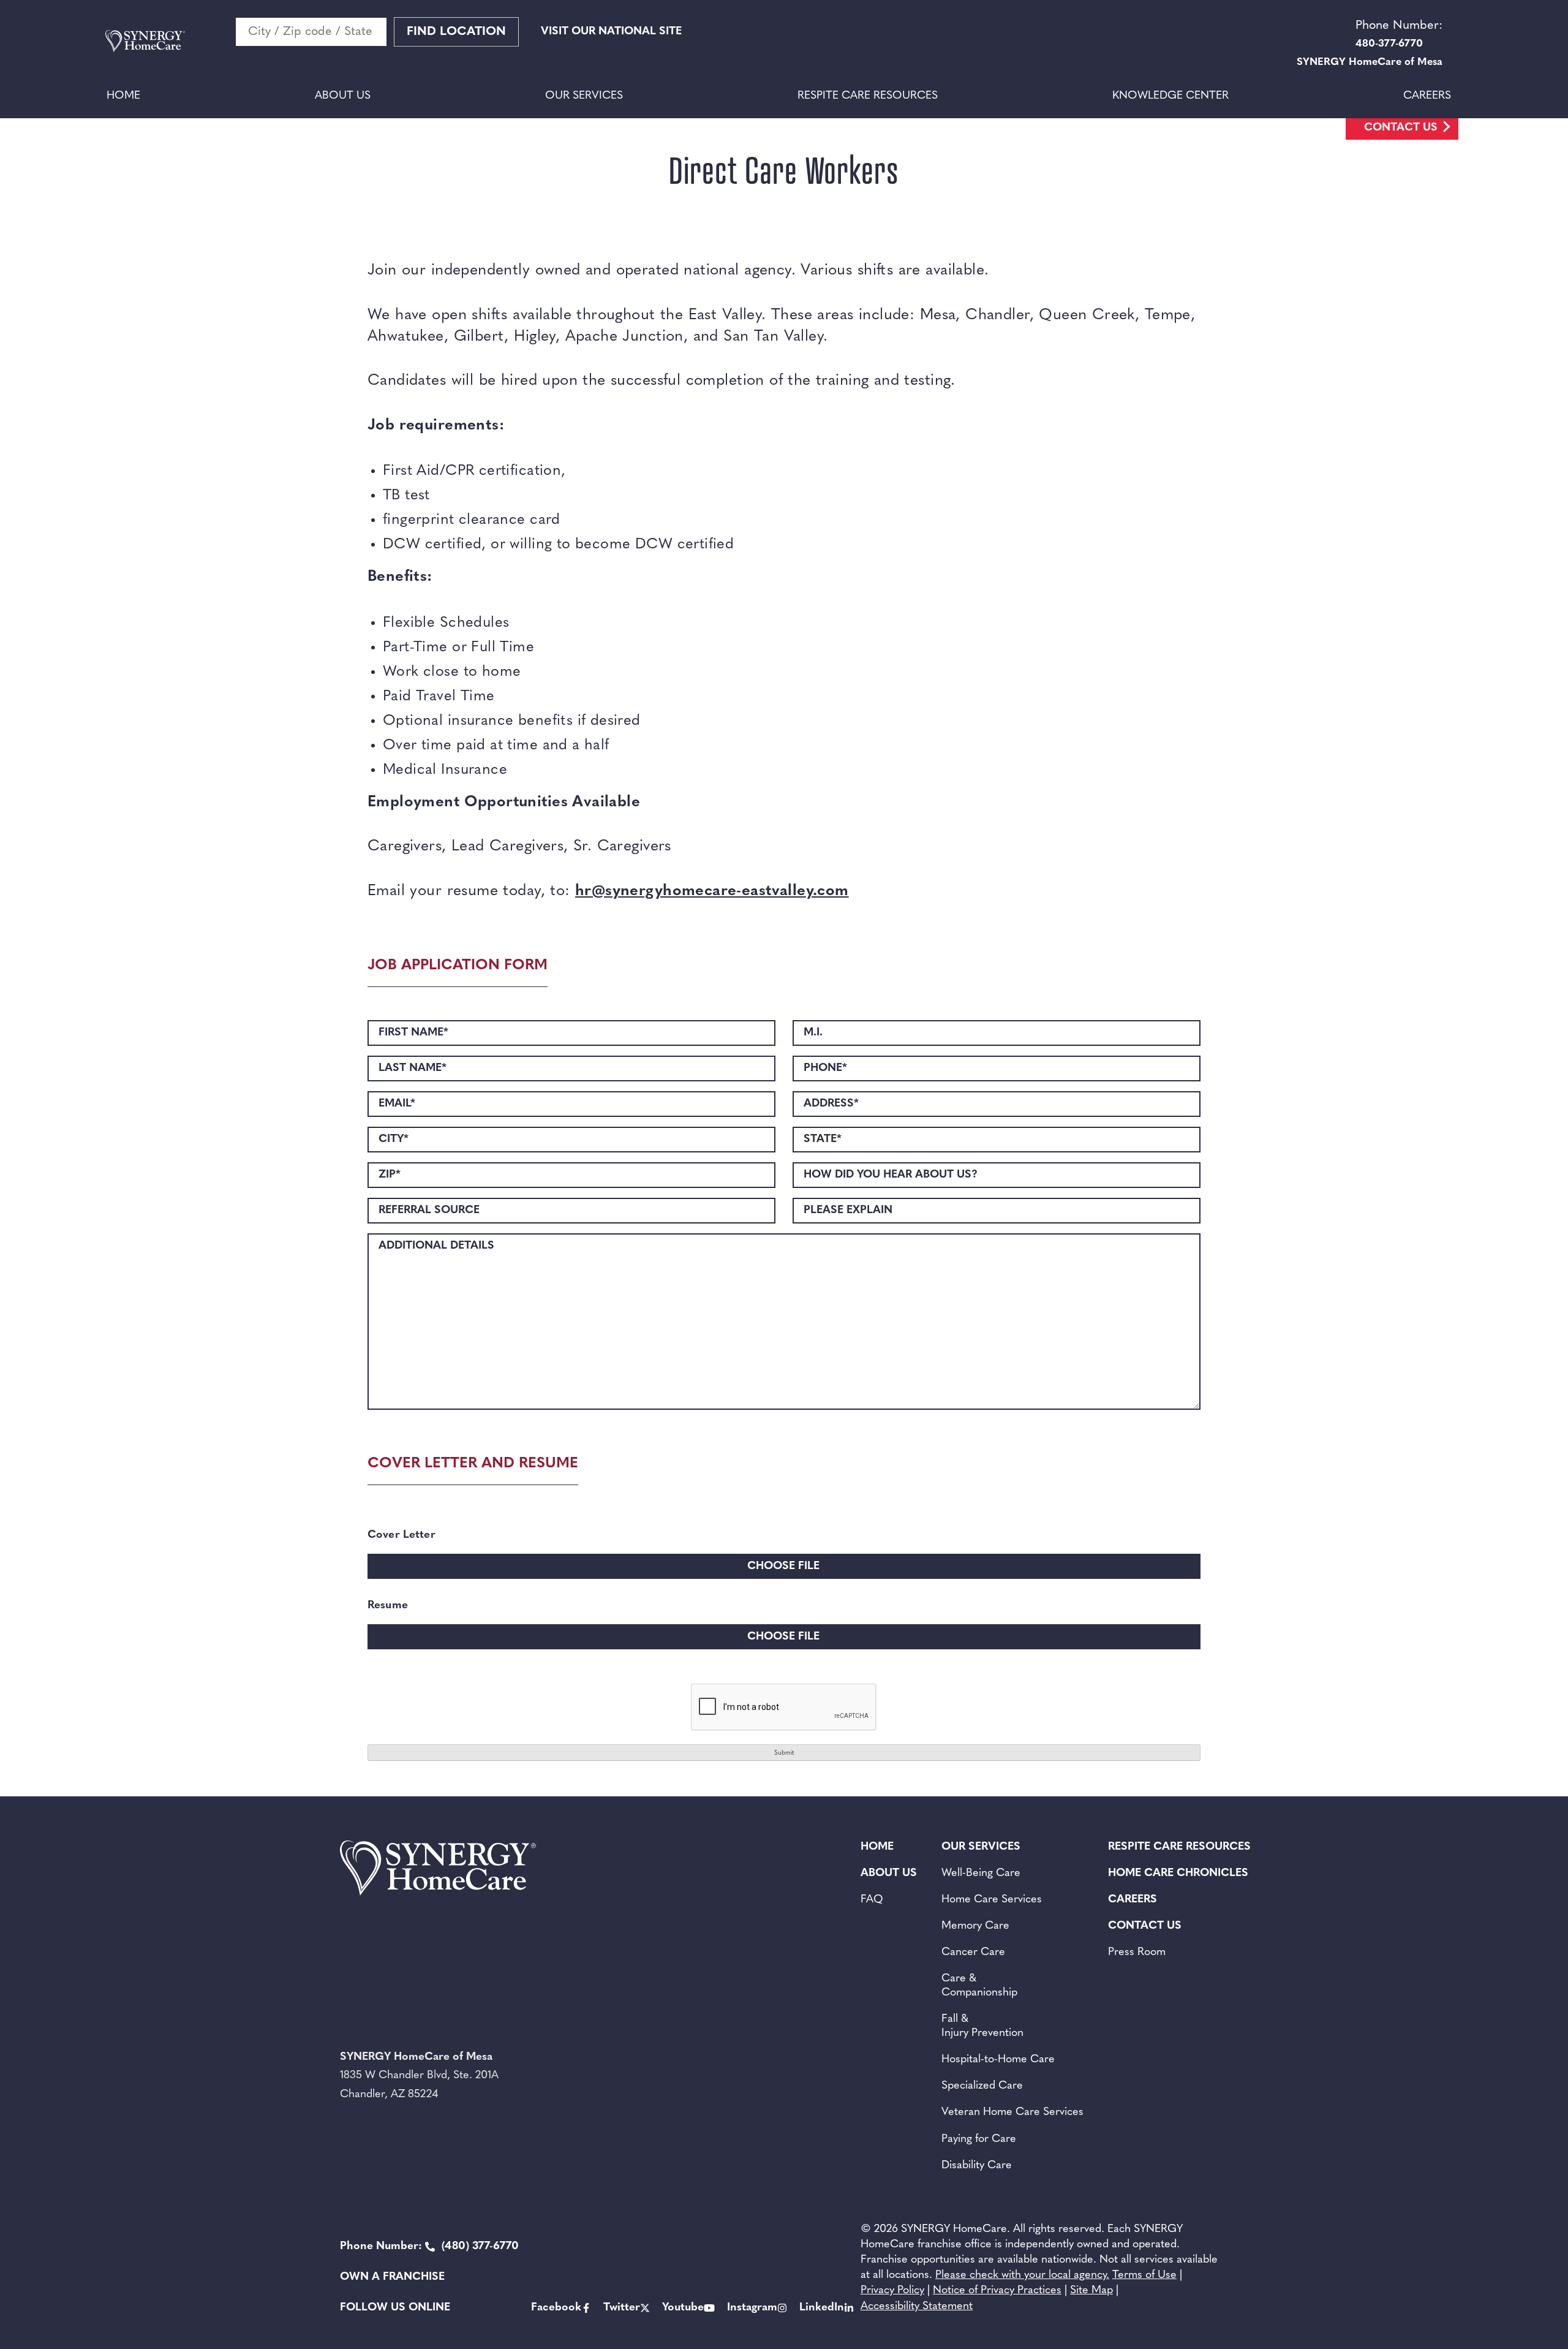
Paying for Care (979, 2139)
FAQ (872, 1900)
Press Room (1137, 1953)
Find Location (456, 32)
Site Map (1091, 2291)
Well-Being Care (981, 1874)
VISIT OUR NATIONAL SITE (611, 32)
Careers (1427, 96)
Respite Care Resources (868, 96)
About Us (343, 96)
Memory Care (975, 1926)
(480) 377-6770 (429, 2247)
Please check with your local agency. (1022, 2275)
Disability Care (977, 2166)
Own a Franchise (392, 2277)
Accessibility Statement (917, 2307)
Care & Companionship (979, 1986)
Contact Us (1401, 128)
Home (123, 96)
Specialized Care (982, 2086)
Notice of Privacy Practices (997, 2291)
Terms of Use (1144, 2275)
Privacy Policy (892, 2291)
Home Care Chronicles (1178, 1874)
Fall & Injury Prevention (982, 2026)
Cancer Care (973, 1953)
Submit (784, 1753)
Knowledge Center (1170, 96)
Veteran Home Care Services (1012, 2113)
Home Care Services (992, 1900)
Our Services (584, 96)
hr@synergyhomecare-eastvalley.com (712, 891)
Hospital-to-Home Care (998, 2060)
